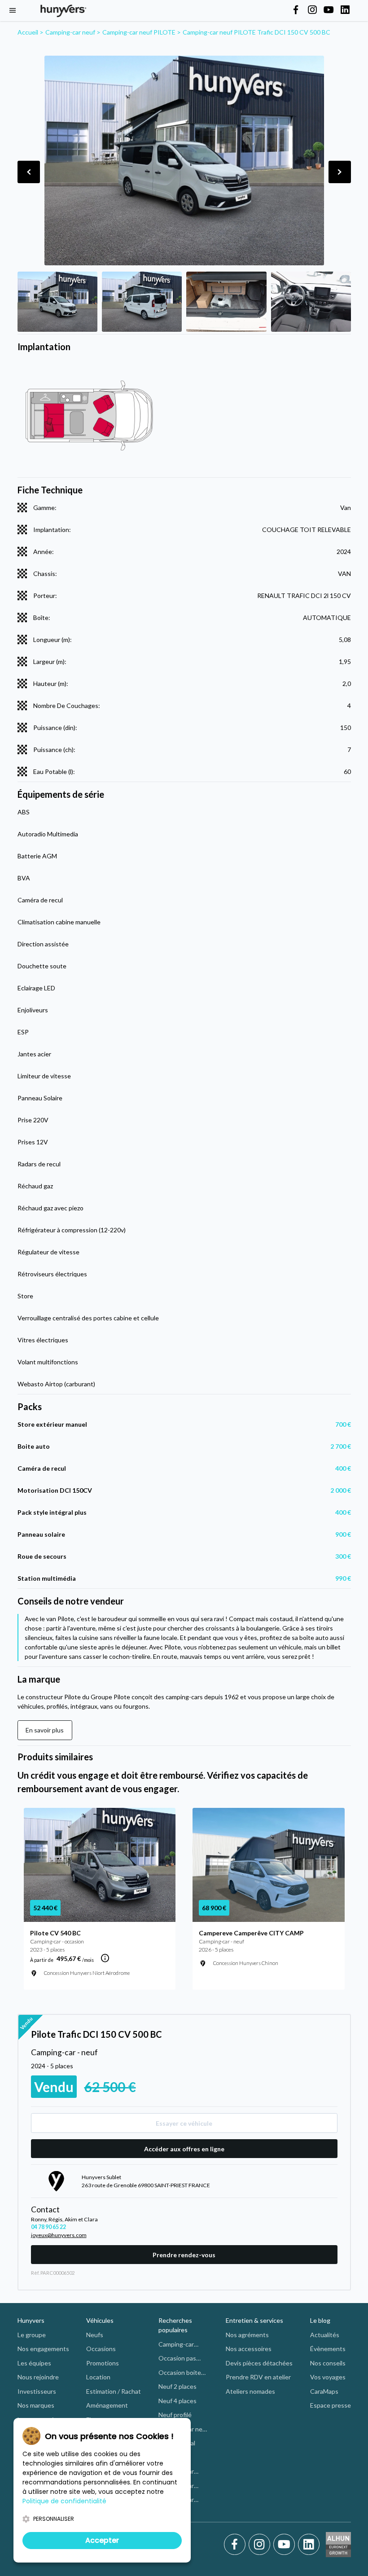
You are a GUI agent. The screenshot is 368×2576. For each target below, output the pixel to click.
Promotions (103, 2363)
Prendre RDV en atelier (258, 2377)
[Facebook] (236, 2545)
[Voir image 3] (226, 302)
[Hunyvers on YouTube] (329, 10)
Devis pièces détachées (259, 2363)
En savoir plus (45, 1730)
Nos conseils (328, 2363)
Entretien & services (254, 2320)
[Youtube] (286, 2545)
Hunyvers (31, 2320)
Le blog (320, 2320)
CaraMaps (324, 2391)
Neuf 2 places (177, 2386)
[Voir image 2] (142, 302)
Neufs (95, 2335)
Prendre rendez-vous (184, 2255)
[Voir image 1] (57, 302)
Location (98, 2377)
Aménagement (107, 2405)
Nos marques (36, 2405)
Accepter (102, 2540)
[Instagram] (261, 2545)
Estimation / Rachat (114, 2391)
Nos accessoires (249, 2349)
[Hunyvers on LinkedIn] (345, 10)
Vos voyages (328, 2377)
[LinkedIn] (309, 2545)
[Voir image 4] (311, 302)
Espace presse (331, 2405)
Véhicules (100, 2320)
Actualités (325, 2335)
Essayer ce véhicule (184, 2123)
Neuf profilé (175, 2415)
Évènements (328, 2349)
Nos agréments (247, 2335)
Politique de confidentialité (64, 2501)
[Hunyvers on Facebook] (296, 10)
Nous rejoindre (38, 2377)
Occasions (101, 2349)
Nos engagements (43, 2349)
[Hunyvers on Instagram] (312, 10)
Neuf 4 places (177, 2401)
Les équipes (34, 2363)
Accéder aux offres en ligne (184, 2149)
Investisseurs (37, 2391)
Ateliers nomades (250, 2391)
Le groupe (32, 2335)
